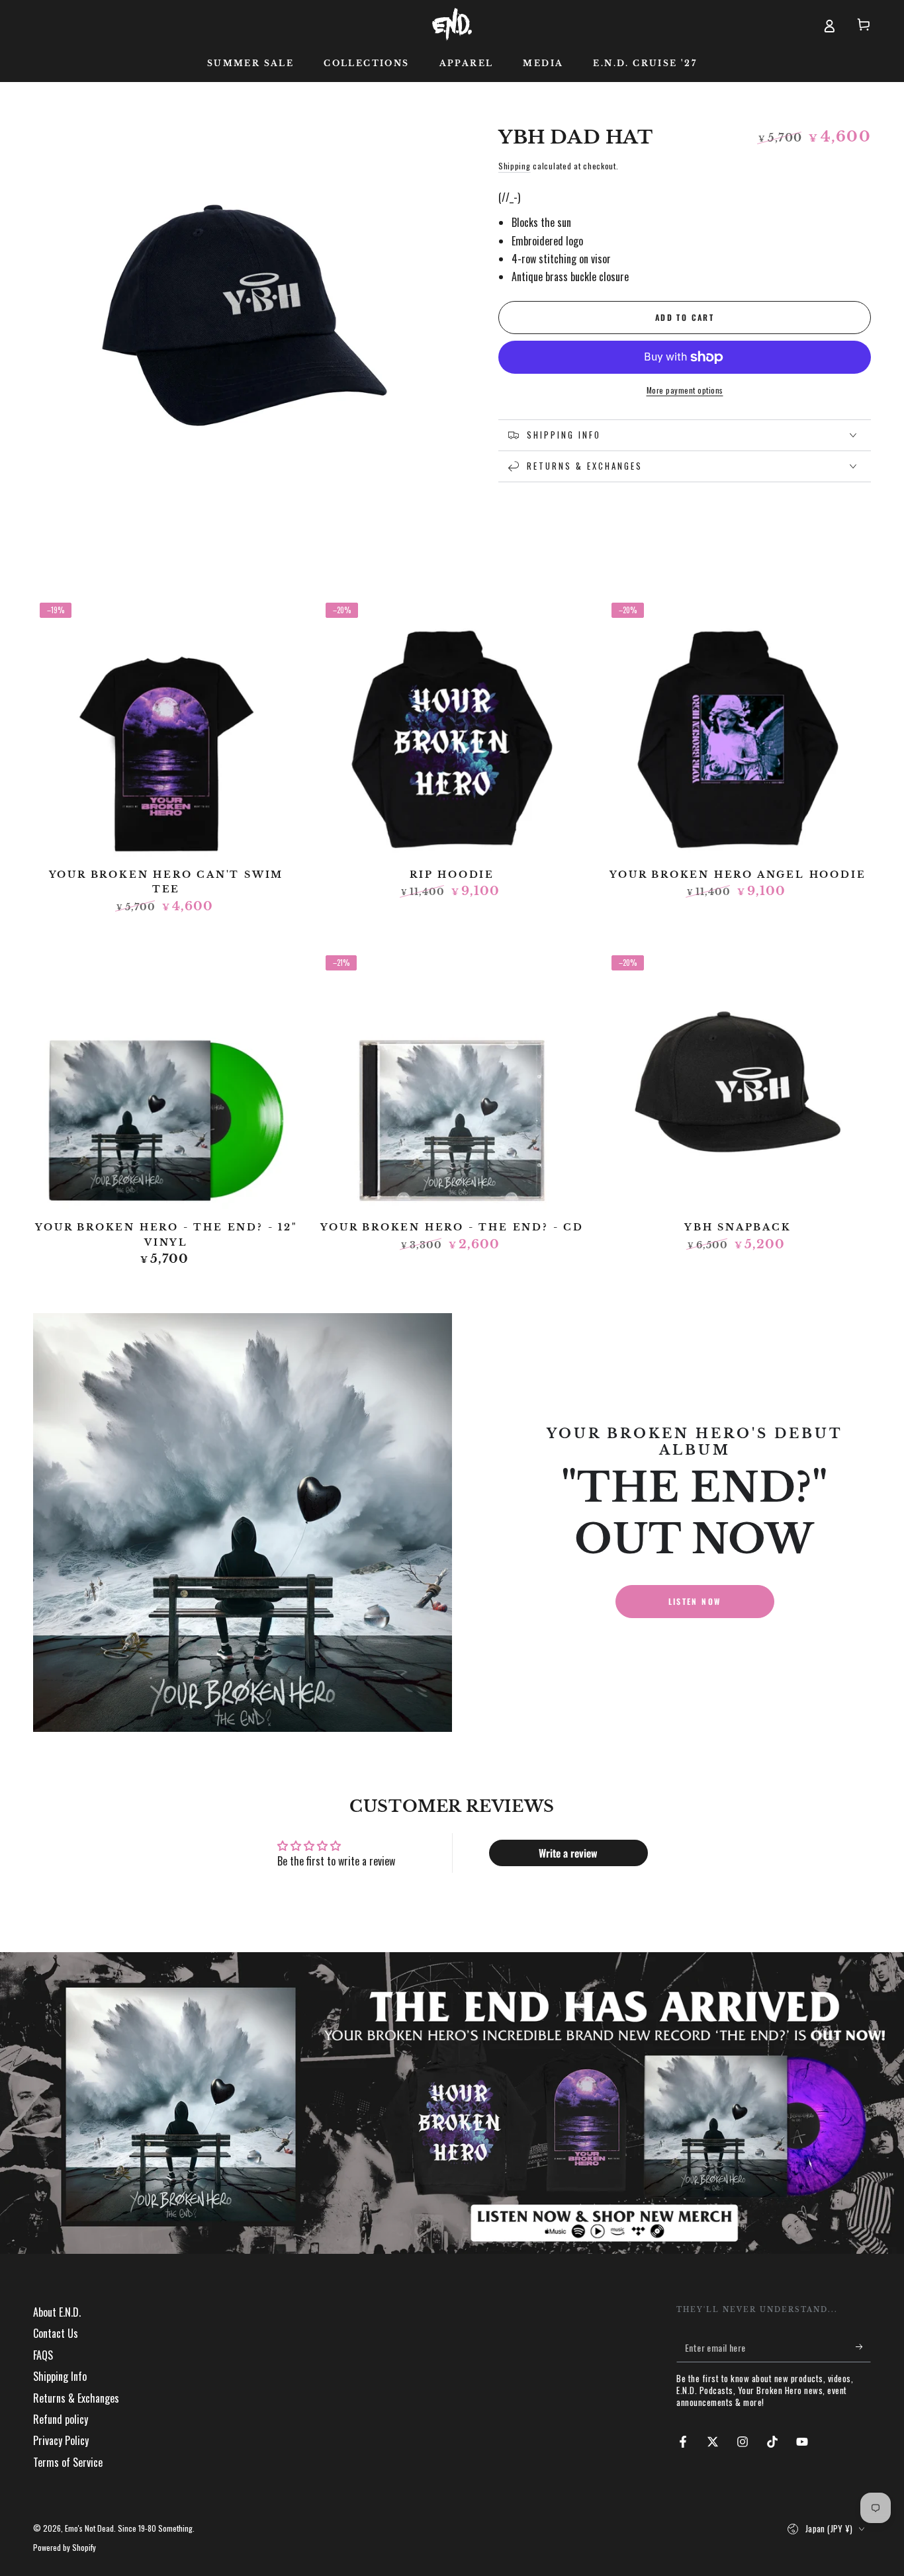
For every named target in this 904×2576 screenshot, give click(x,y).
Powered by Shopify (65, 2548)
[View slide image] (452, 2103)
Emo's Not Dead (89, 2528)
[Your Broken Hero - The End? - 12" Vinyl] (166, 1082)
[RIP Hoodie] (452, 729)
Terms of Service (68, 2462)
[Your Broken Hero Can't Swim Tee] (166, 729)
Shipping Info (60, 2376)
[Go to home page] (452, 24)
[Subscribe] (863, 2347)
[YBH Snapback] (738, 1082)
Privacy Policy (61, 2440)
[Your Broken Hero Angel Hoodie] (738, 729)
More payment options (685, 390)
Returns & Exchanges (76, 2398)
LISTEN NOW (695, 1601)
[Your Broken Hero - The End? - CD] (452, 1082)
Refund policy (61, 2419)
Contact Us (56, 2333)
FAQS (43, 2355)
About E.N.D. (57, 2312)
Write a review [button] (568, 1853)
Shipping (515, 166)
